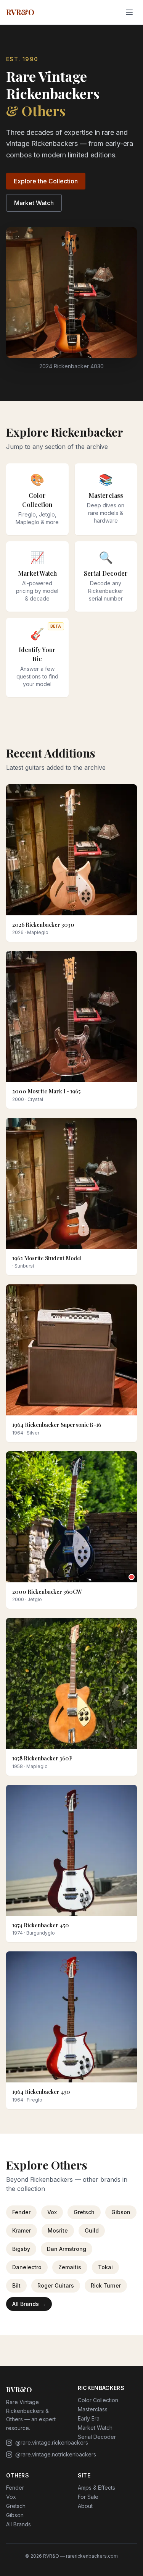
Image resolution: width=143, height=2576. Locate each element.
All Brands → (29, 2304)
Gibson (121, 2212)
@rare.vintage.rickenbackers (52, 2442)
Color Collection (98, 2400)
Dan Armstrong (67, 2249)
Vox (52, 2212)
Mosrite (58, 2230)
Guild (92, 2230)
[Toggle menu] (129, 12)
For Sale (88, 2497)
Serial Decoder (97, 2437)
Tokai (105, 2267)
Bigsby (21, 2249)
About (85, 2506)
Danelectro (27, 2267)
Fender (21, 2212)
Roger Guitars (56, 2285)
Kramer (22, 2230)
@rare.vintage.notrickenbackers (56, 2454)
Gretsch (84, 2212)
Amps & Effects (96, 2488)
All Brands (18, 2524)
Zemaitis (70, 2267)
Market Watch (34, 203)
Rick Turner (106, 2285)
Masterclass (93, 2409)
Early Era (89, 2418)
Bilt (16, 2285)
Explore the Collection (46, 181)
